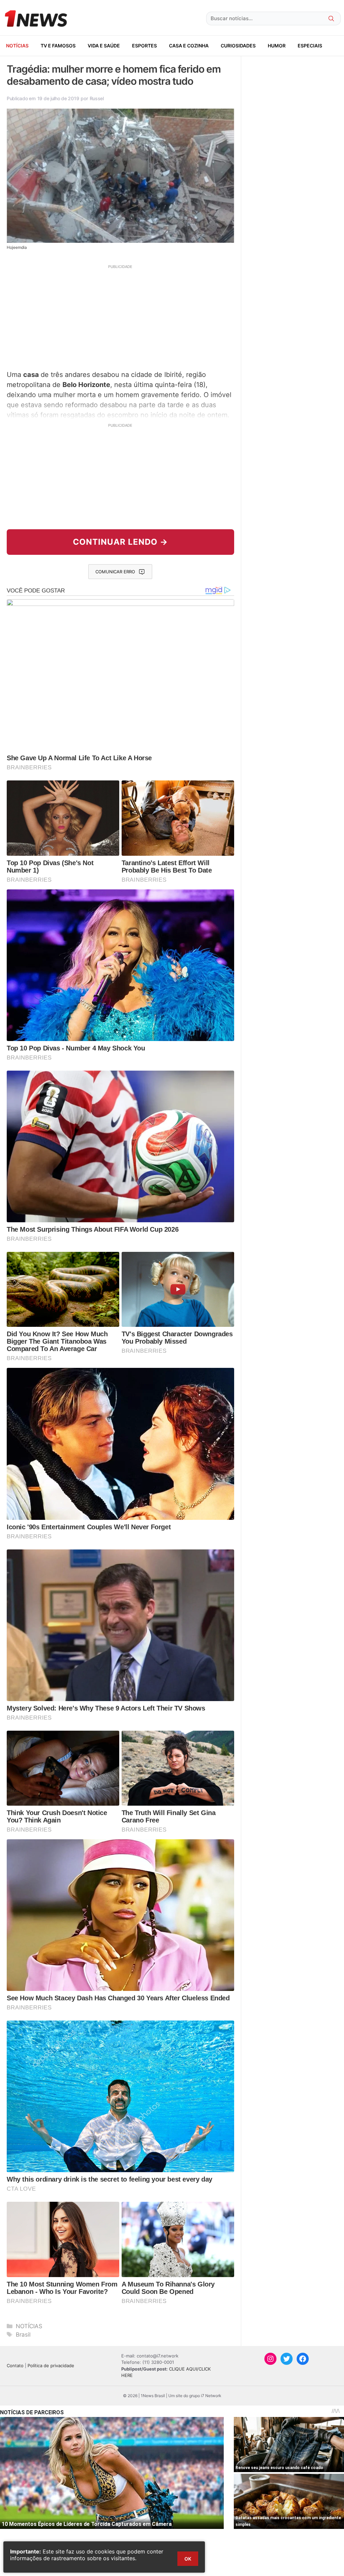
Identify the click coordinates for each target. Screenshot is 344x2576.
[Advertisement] (120, 316)
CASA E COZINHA (189, 46)
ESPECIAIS (310, 46)
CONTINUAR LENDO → (120, 542)
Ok (188, 2559)
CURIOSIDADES (238, 46)
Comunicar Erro (115, 572)
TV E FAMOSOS (58, 46)
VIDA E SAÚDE (104, 46)
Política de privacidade (51, 2366)
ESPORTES (144, 46)
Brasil (23, 2335)
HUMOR (277, 46)
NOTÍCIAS (17, 46)
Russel (97, 98)
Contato (15, 2366)
